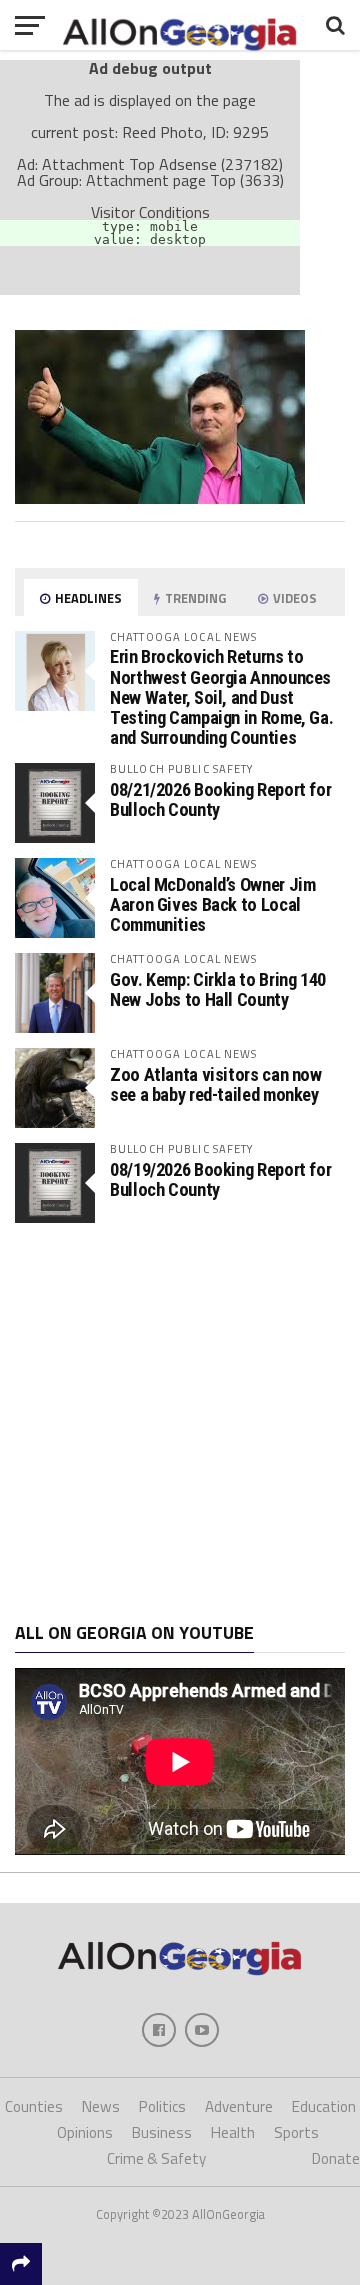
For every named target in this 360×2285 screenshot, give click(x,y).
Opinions (85, 2132)
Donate (336, 2158)
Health (233, 2132)
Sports (296, 2132)
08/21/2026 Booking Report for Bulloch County (220, 799)
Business (162, 2132)
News (101, 2106)
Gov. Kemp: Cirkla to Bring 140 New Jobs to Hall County (218, 989)
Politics (162, 2106)
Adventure (239, 2106)
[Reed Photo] (160, 498)
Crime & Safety (156, 2158)
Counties (34, 2106)
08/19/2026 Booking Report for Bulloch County (220, 1179)
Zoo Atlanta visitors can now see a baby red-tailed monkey (216, 1084)
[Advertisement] (180, 1423)
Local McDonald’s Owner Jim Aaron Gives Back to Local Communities (212, 904)
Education (324, 2106)
